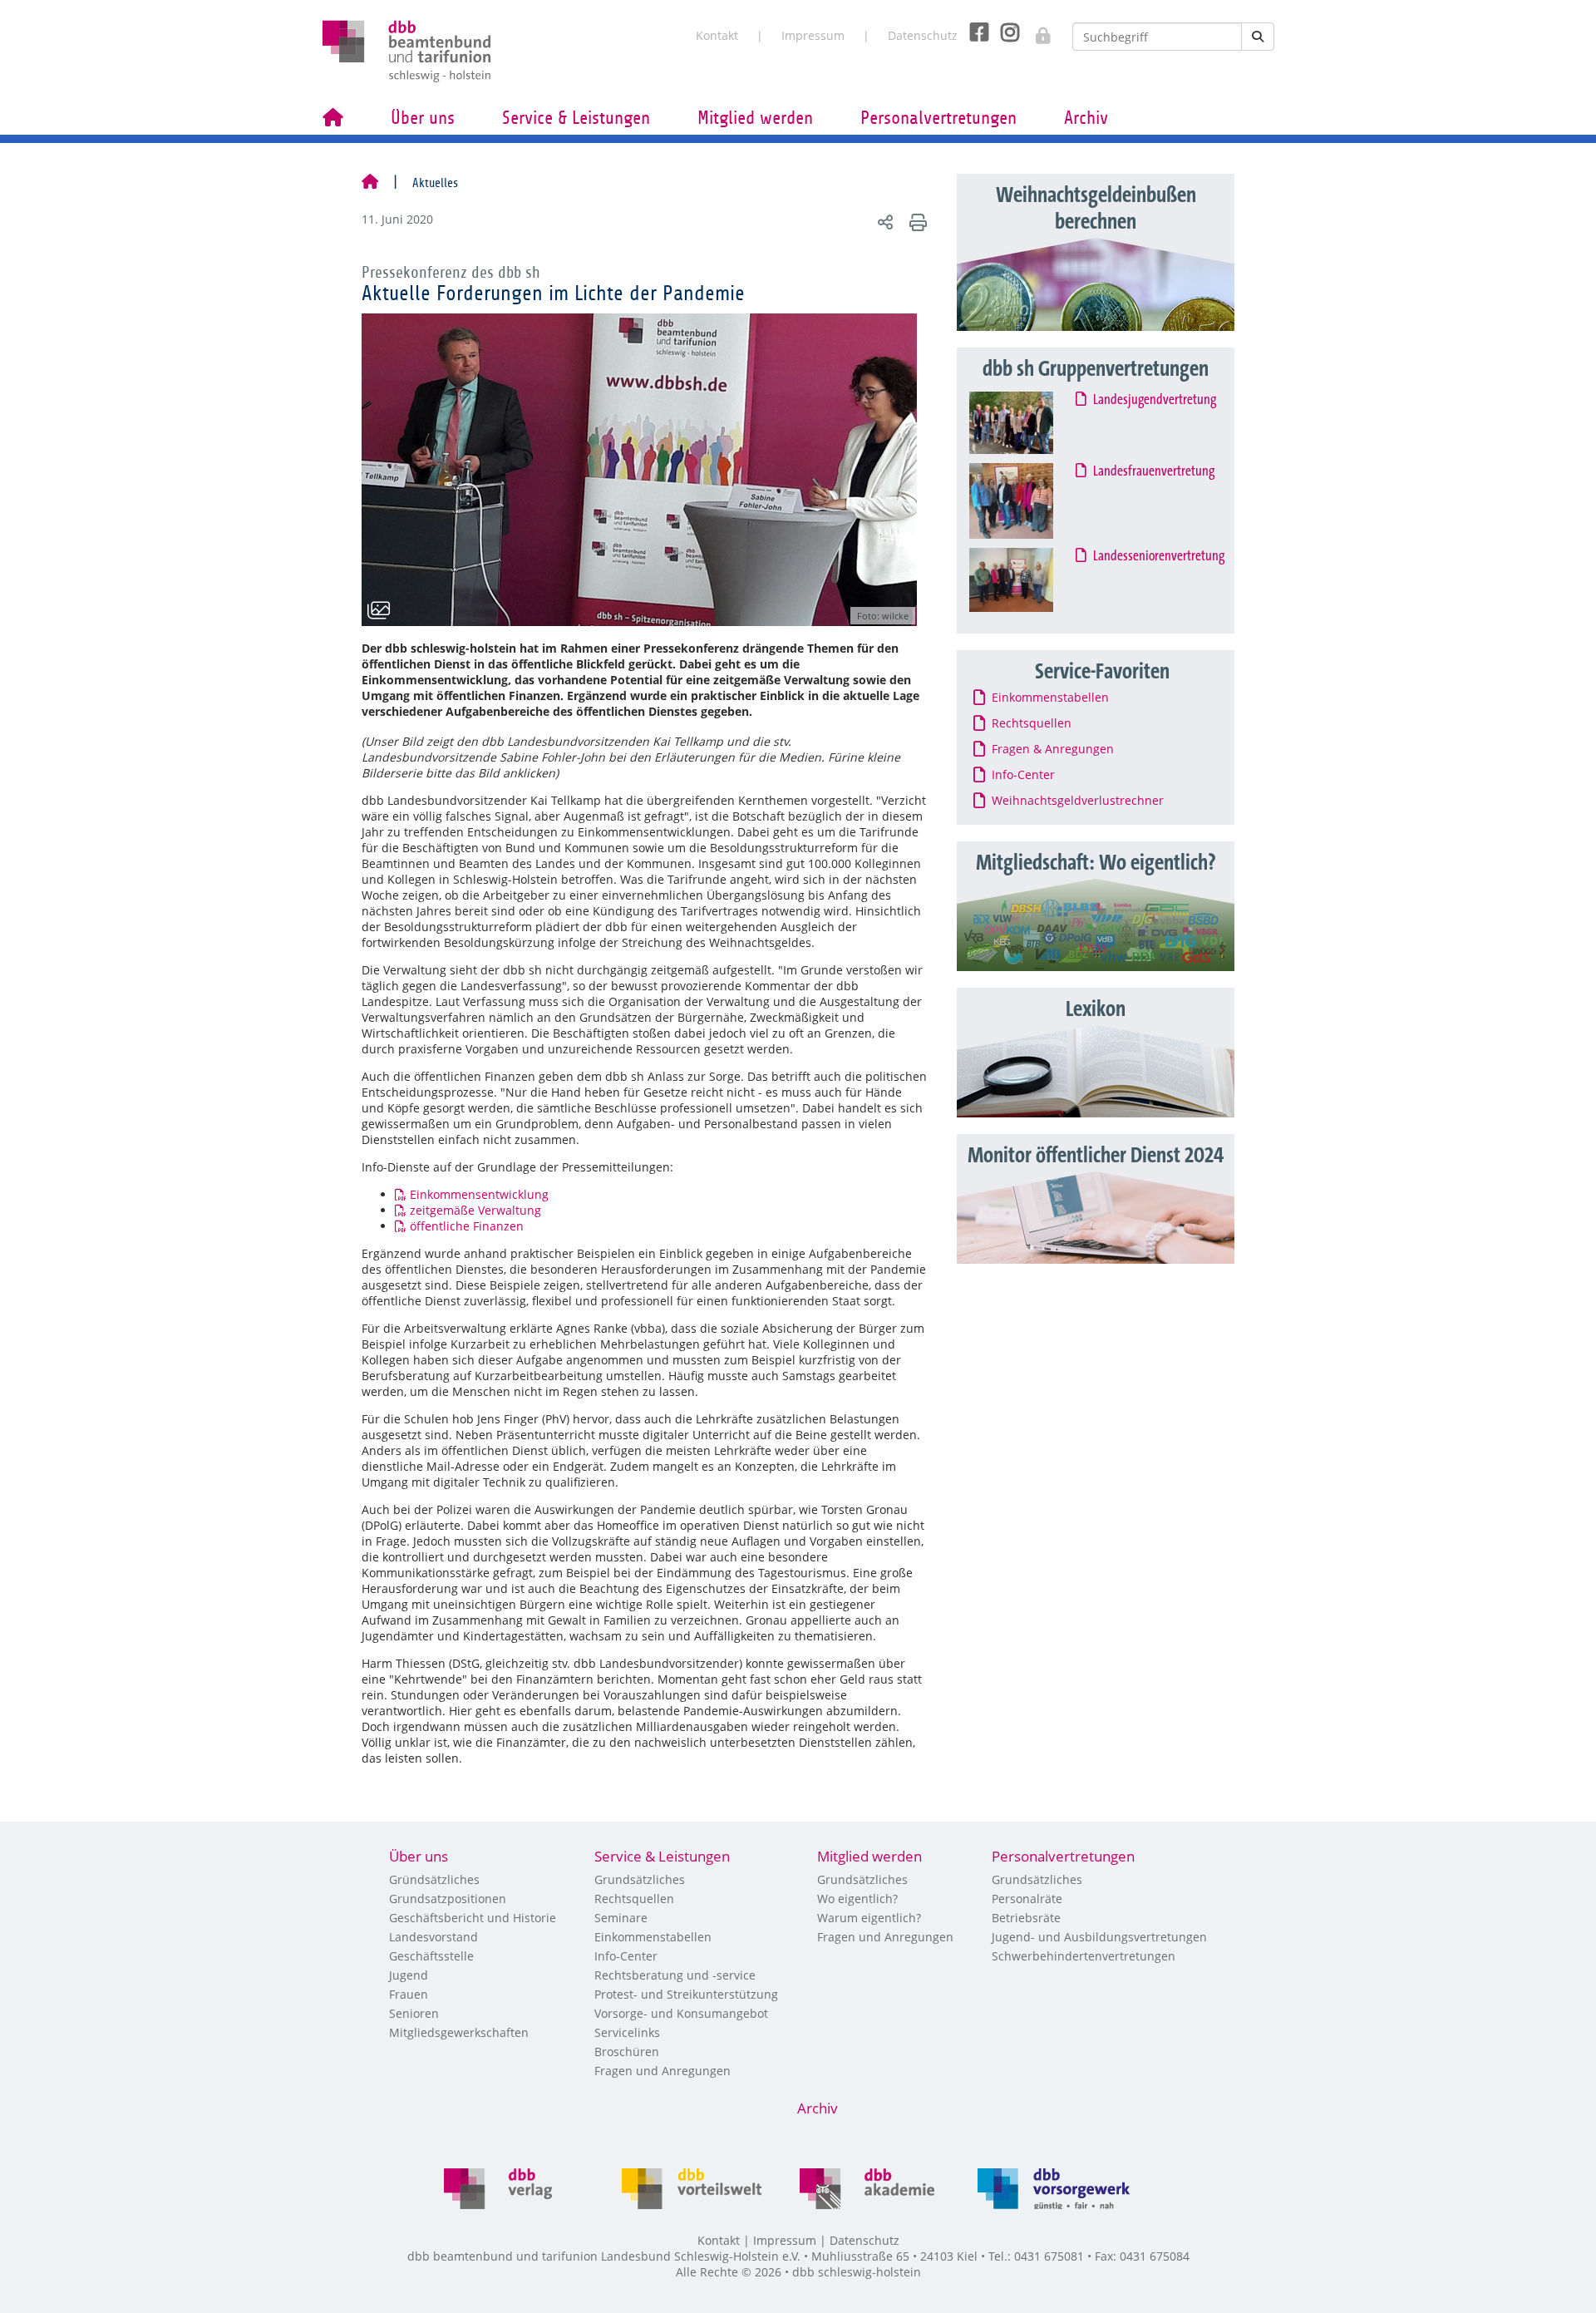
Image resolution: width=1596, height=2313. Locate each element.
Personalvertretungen (938, 118)
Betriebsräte (1026, 1918)
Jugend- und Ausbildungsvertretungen (1099, 1937)
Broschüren (627, 2052)
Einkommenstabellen (653, 1937)
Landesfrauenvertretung (1155, 471)
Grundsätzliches (640, 1879)
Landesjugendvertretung (1155, 400)
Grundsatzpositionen (448, 1899)
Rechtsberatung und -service (675, 1975)
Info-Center (626, 1956)
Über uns (423, 118)
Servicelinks (627, 2032)
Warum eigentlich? (869, 1918)
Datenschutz (923, 35)
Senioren (414, 2013)
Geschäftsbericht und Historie (473, 1918)
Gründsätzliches (434, 1879)
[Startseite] (370, 183)
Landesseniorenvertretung (1160, 556)
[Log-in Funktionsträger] (1034, 31)
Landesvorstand (433, 1937)
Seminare (621, 1918)
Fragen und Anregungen (663, 2071)
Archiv (1086, 118)
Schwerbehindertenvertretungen (1084, 1956)
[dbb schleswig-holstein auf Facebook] (973, 32)
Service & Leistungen (576, 118)
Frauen (409, 1994)
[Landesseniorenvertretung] (1027, 580)
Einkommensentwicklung (479, 1194)
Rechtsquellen (634, 1899)
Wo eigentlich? (857, 1899)
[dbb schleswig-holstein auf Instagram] (1004, 32)
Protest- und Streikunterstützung (686, 1994)
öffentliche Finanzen (467, 1226)
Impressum (813, 35)
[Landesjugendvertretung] (1027, 423)
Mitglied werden (755, 118)
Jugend (409, 1975)
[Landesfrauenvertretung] (1027, 501)
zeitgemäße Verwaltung (475, 1210)
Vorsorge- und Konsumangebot (681, 2013)
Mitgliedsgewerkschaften (459, 2032)
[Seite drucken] (916, 222)
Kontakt (717, 35)
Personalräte (1027, 1899)
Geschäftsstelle (431, 1956)
